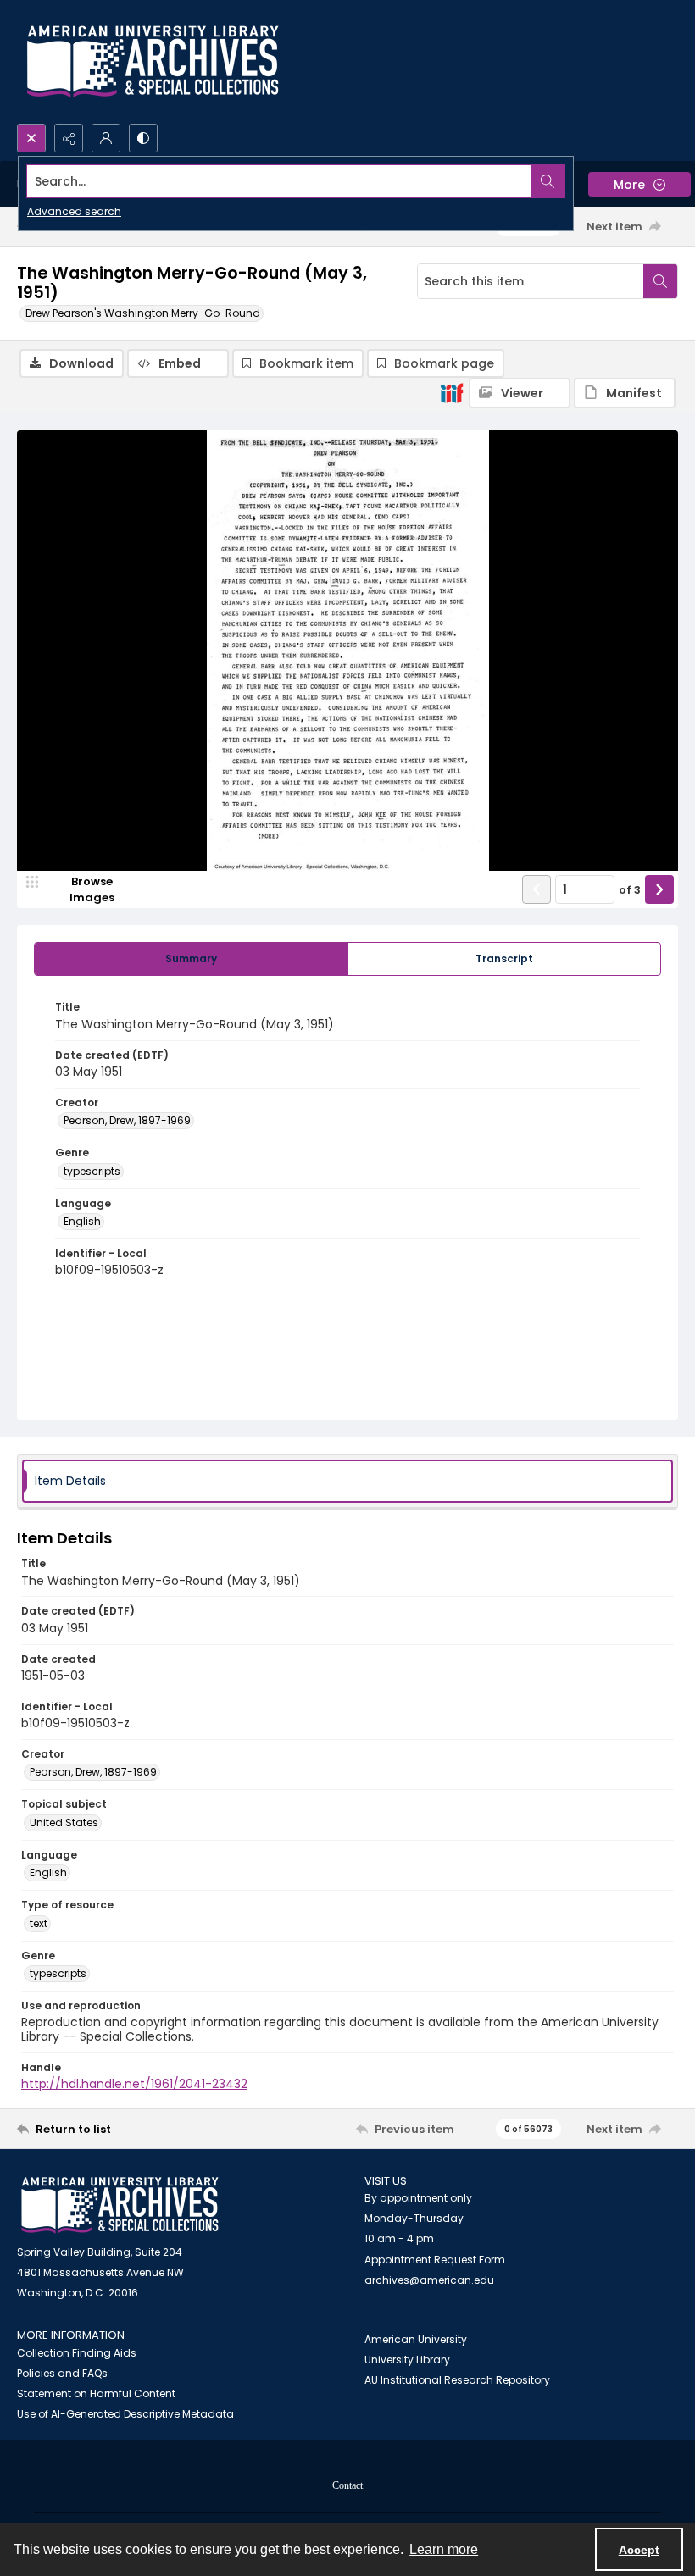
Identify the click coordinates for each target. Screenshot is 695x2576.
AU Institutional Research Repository (457, 2380)
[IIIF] (452, 392)
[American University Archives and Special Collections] (120, 2205)
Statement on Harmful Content (96, 2393)
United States (64, 1823)
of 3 (630, 890)
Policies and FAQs (62, 2373)
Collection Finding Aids (77, 2353)
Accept (639, 2550)
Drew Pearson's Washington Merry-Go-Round (143, 313)
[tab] (191, 959)
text (39, 1923)
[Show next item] (659, 889)
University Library (407, 2360)
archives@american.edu (429, 2280)
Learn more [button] (444, 2549)
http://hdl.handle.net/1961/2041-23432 (134, 2084)
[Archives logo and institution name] (153, 62)
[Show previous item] (537, 889)
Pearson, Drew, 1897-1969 (127, 1120)
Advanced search (74, 211)
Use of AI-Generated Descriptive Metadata (125, 2414)
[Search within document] (660, 281)
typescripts (92, 1171)
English (82, 1221)
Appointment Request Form (435, 2260)
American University (416, 2339)
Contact (347, 2485)
